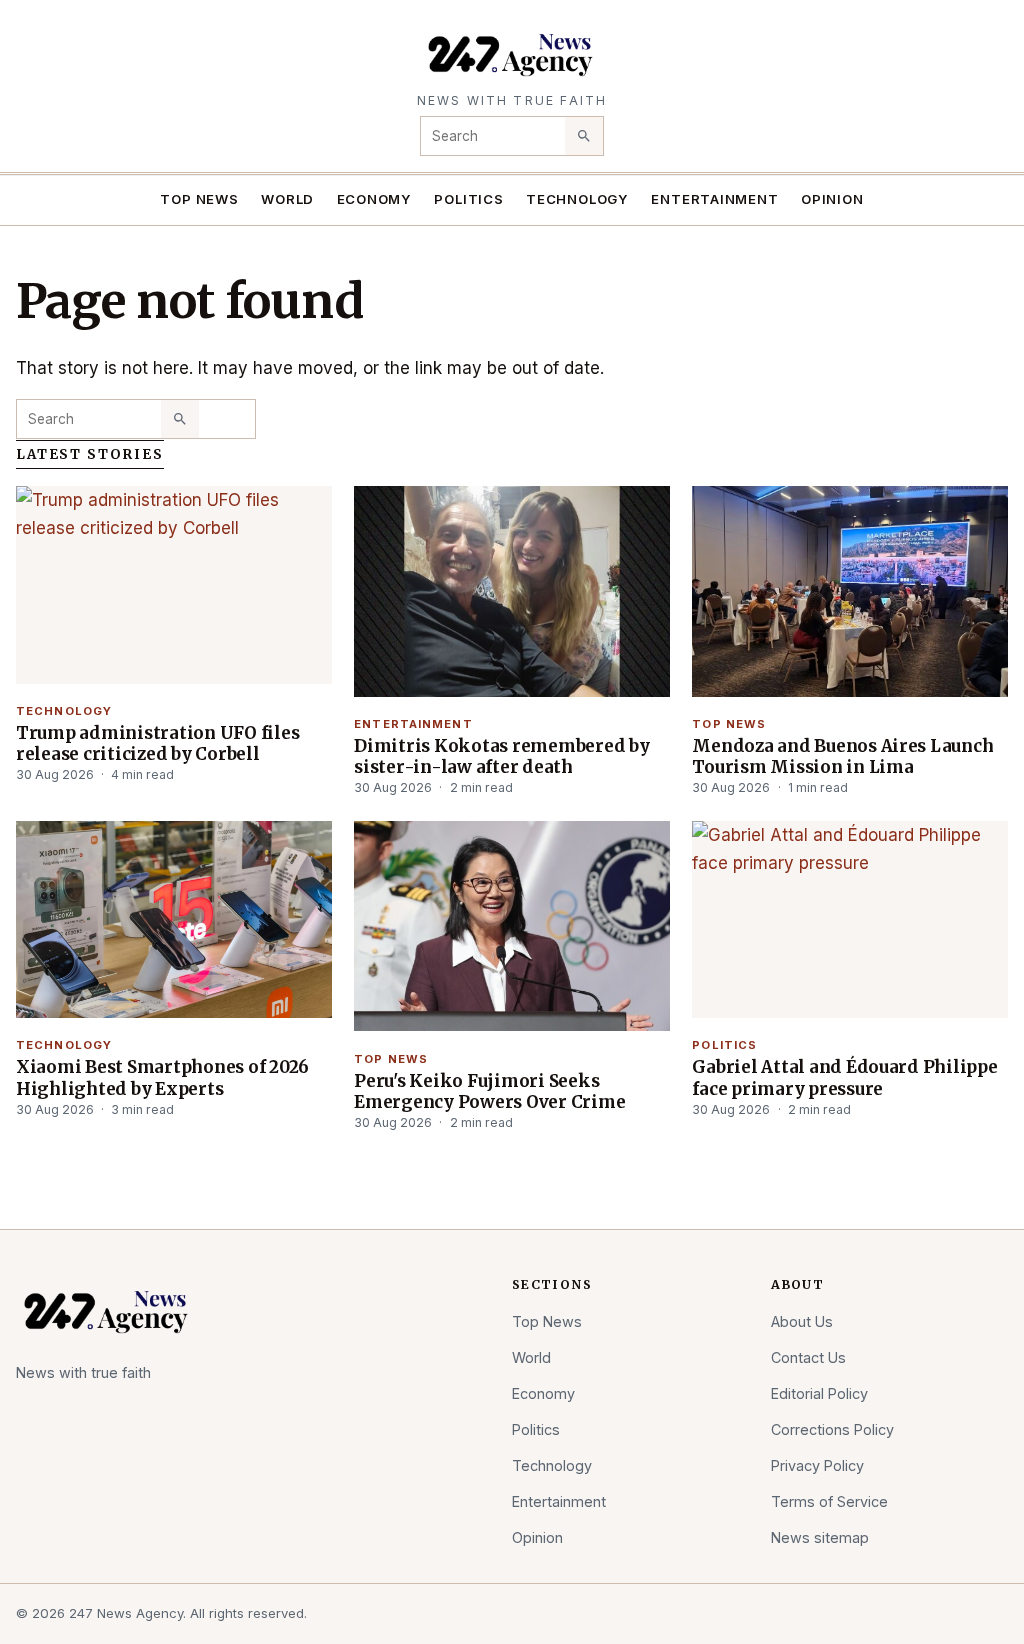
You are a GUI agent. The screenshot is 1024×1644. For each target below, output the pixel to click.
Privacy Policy (817, 1465)
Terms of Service (829, 1501)
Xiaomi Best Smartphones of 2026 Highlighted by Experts (162, 1077)
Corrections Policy (832, 1429)
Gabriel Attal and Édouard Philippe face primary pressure (844, 1077)
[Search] (584, 136)
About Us (802, 1321)
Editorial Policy (819, 1393)
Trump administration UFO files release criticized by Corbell (157, 743)
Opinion (832, 199)
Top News (199, 199)
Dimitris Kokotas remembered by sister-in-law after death (501, 756)
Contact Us (808, 1357)
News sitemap (820, 1537)
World (287, 199)
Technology (577, 199)
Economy (375, 199)
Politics (468, 199)
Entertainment (714, 199)
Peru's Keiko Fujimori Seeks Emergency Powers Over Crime (489, 1091)
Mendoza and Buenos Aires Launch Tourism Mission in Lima (842, 756)
